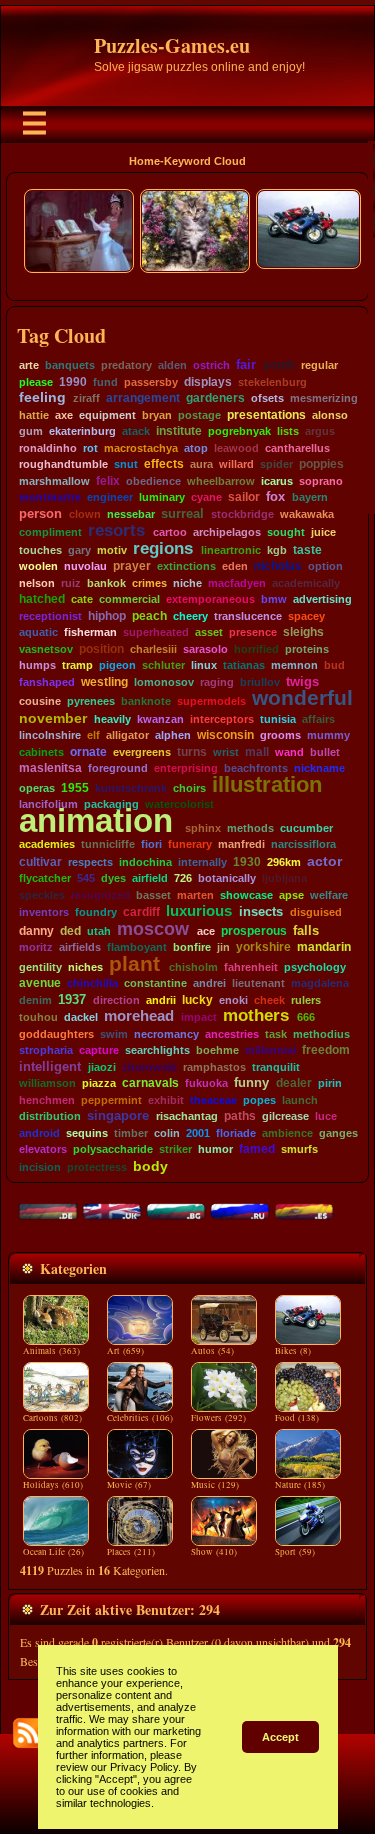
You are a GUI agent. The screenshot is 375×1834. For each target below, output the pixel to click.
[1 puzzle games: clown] (102, 514)
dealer (294, 1083)
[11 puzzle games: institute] (203, 431)
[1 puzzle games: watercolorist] (215, 804)
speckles (42, 895)
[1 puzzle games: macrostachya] (179, 448)
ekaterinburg (82, 431)
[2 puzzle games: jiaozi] (117, 1067)
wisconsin (225, 734)
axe (64, 415)
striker (175, 1149)
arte (29, 365)
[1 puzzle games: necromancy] (200, 1034)
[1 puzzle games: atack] (151, 431)
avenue (40, 982)
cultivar (40, 862)
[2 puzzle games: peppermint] (143, 1100)
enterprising (186, 768)
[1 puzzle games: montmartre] (82, 497)
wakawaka (307, 514)
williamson (47, 1083)
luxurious (199, 911)
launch (300, 1100)
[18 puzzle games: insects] (285, 911)
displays (208, 381)
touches (40, 550)
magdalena (320, 983)
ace (206, 931)
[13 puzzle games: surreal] (206, 514)
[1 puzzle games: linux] (218, 665)
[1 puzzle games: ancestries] (260, 1034)
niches (85, 967)
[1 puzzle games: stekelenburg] (308, 382)
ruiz (71, 583)
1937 (72, 999)
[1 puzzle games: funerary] (213, 844)
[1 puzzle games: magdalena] (350, 983)
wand (289, 752)
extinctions (186, 566)
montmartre (50, 497)
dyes (113, 878)
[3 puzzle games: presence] (278, 632)
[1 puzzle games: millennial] (297, 1050)
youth (279, 365)
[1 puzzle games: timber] (149, 1133)
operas (37, 788)
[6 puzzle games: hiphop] (127, 615)
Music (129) (215, 1485)
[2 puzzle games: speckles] (66, 895)
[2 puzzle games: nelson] (56, 583)
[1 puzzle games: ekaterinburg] (117, 431)
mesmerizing (324, 398)
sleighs (303, 632)
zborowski (149, 1067)
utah (99, 931)
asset (209, 632)
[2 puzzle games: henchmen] (76, 1100)
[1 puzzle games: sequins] (109, 1133)
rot (90, 448)
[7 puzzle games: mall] (270, 751)
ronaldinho (48, 448)
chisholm (193, 967)
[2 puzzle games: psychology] (347, 967)
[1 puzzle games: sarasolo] (229, 649)
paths (240, 1116)
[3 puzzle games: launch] (319, 1100)
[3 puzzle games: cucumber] (334, 828)
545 (86, 878)
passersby (151, 382)
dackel (81, 1017)
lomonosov (164, 682)
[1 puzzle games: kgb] (288, 550)
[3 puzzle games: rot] (99, 448)
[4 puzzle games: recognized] (131, 895)
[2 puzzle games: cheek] (286, 1000)
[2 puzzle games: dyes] (127, 878)
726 (183, 878)
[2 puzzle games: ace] (216, 931)
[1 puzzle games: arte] (40, 365)
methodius (321, 1034)
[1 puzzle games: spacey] (326, 616)
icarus (277, 481)
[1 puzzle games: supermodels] (247, 701)
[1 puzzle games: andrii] (177, 1000)
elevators (43, 1149)
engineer (110, 497)
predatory (126, 365)
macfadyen (237, 583)
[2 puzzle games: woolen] (59, 566)
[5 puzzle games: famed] (276, 1149)
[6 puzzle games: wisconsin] (255, 734)
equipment (107, 415)
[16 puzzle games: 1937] (88, 999)
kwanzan (160, 719)
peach (149, 615)
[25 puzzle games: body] (170, 1166)
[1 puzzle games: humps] (57, 665)
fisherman (90, 632)
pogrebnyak (239, 431)
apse (291, 895)
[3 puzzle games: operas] (56, 788)
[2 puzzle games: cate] (94, 599)
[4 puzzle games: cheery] (209, 616)
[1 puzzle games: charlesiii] (178, 649)
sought (286, 532)
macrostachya (141, 448)
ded (70, 931)
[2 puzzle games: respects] (114, 862)
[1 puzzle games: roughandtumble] (109, 464)
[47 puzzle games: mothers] (291, 1015)
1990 (73, 381)
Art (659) (125, 1351)
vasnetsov (46, 649)
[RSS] (28, 1733)
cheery (190, 616)
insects (261, 911)
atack (136, 431)
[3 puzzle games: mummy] (351, 735)
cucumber (306, 828)
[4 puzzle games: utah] (112, 931)
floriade (236, 1133)
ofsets (267, 398)
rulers (306, 1000)
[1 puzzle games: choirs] (207, 788)
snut (126, 464)
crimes (149, 583)
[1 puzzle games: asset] (224, 632)
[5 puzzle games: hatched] (66, 599)
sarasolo (205, 649)
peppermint (111, 1100)
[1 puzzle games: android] (61, 1133)
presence (253, 632)
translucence (248, 616)
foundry (96, 912)
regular (319, 365)
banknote (146, 701)
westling (104, 682)
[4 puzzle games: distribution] (82, 1116)
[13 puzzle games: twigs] (321, 682)
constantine (155, 983)
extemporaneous (210, 599)
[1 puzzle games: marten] (215, 895)
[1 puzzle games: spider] (294, 464)
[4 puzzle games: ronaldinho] (78, 448)
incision (40, 1167)
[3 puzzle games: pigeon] (137, 665)
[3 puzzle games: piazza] (117, 1083)
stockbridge (242, 514)
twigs (302, 682)
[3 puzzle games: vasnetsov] (74, 649)
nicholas (278, 566)
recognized (100, 895)
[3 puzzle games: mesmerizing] (359, 398)
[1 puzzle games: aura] (214, 464)
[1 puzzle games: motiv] (128, 550)
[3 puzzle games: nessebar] (156, 514)
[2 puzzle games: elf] (101, 735)
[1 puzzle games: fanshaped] (76, 682)
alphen (173, 735)
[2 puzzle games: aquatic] (59, 632)
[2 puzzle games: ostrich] (231, 365)
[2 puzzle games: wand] (305, 752)
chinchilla (92, 983)
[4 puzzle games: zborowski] (178, 1067)
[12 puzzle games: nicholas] (303, 566)
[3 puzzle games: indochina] (173, 862)
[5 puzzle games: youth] (296, 365)
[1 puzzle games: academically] (341, 583)
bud (334, 665)
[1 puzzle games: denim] (53, 1000)
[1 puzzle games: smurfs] (319, 1149)
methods (250, 828)
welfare (329, 895)
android (39, 1133)
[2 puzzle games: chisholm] (219, 967)
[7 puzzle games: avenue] (62, 982)
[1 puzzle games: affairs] (336, 719)
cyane (206, 497)
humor (215, 1149)
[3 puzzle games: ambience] (314, 1133)
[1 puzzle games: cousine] (62, 701)
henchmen (47, 1100)
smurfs (299, 1149)
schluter (163, 665)
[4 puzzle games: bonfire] (212, 947)
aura (201, 464)
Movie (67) (129, 1485)
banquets (70, 365)
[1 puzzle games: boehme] (240, 1050)
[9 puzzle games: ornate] (108, 752)
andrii (161, 1000)
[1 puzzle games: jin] (231, 947)
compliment (50, 532)
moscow (153, 929)
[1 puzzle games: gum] (44, 431)
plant (134, 963)
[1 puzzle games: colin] (181, 1133)
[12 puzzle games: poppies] (345, 464)
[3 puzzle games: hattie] (50, 415)
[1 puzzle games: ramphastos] (247, 1067)
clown (85, 514)
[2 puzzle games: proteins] (330, 649)
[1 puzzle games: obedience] (182, 481)
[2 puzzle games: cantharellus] (331, 448)
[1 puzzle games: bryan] (173, 415)
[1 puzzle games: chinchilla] (119, 983)
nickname (319, 768)
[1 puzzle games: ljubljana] (308, 878)
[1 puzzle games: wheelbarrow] (256, 481)
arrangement (143, 398)
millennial (270, 1050)
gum (31, 431)
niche (187, 583)
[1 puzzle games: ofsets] (285, 398)
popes (259, 1100)
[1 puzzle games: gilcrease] (310, 1116)
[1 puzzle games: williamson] (77, 1083)
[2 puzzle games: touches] (63, 550)
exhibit (166, 1100)
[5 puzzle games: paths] (257, 1116)
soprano (321, 481)
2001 (198, 1133)
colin (167, 1133)
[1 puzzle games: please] (54, 382)
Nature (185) (300, 1485)
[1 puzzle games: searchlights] (191, 1050)
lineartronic (231, 550)
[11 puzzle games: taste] (323, 550)
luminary (162, 497)
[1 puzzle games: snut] (139, 464)
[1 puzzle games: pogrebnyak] (272, 431)
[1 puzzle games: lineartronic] (262, 550)
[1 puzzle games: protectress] (128, 1167)
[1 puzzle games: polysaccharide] (154, 1149)
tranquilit (276, 1067)
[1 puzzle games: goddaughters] (95, 1034)
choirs (189, 788)
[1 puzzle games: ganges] (359, 1133)
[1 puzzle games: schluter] (186, 665)
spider (276, 464)
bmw (274, 599)
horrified (256, 649)
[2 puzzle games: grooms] (302, 735)
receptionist (50, 616)
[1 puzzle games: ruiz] (82, 583)
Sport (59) (295, 1552)
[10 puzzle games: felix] (121, 481)
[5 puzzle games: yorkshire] (292, 947)
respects (90, 862)
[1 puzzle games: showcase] (274, 895)
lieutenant (258, 983)
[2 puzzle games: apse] (305, 895)
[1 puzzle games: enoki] (249, 1000)
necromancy (166, 1034)
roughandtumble (63, 464)
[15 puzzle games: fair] (258, 364)
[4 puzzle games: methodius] (351, 1034)
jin (223, 947)
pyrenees (91, 701)
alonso (330, 415)
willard (236, 464)
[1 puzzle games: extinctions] (217, 566)
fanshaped (47, 682)
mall (257, 751)
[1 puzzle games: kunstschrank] (168, 788)
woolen (38, 566)
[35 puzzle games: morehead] (176, 1015)
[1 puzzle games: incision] (62, 1167)
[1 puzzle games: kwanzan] (185, 719)
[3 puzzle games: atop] (209, 448)
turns (192, 751)
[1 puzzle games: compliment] (83, 532)
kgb (277, 550)
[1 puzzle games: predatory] (153, 365)
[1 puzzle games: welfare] (349, 895)
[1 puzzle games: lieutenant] (286, 983)
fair (246, 364)
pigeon (117, 665)
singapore (118, 1115)
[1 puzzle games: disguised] (343, 912)
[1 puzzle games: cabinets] (65, 752)
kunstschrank (131, 788)
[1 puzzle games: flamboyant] (168, 947)
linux (204, 665)
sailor (244, 497)
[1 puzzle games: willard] (255, 464)
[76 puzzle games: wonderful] (356, 697)
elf (93, 735)
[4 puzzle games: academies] (76, 844)
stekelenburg (272, 382)
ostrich (211, 365)
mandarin (324, 947)
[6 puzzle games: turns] (208, 751)
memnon (294, 665)
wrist (226, 752)
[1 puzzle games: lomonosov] (195, 682)
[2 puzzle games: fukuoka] (229, 1083)
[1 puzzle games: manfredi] (266, 844)
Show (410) (214, 1552)
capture (99, 1050)
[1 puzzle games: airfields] (102, 947)
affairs (318, 719)
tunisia (278, 719)
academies (47, 844)
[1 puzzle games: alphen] (192, 735)
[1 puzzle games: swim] (129, 1034)
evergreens (142, 752)
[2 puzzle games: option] (344, 566)
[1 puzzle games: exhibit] (185, 1100)
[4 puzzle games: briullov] (281, 682)
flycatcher (45, 878)
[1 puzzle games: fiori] (163, 844)
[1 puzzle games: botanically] (257, 878)
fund (105, 382)
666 (306, 1017)
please (36, 382)
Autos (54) (212, 1351)
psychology (315, 967)
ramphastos (214, 1067)
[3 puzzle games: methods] (275, 828)
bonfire (192, 947)
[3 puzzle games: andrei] (227, 983)
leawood (236, 448)
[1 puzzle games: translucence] (283, 616)
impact (199, 1017)
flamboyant (137, 947)
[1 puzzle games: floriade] (257, 1133)
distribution (50, 1116)
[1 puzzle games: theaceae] (238, 1100)
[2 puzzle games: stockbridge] (275, 514)
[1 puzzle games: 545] (96, 878)
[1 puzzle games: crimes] (168, 583)
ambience (287, 1133)
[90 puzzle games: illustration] (325, 784)
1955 (75, 788)
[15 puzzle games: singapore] (151, 1115)
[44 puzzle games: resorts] (147, 530)
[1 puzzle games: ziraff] (101, 398)
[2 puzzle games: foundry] (118, 912)
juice (323, 532)
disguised (316, 912)
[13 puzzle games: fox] (287, 497)
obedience (153, 481)
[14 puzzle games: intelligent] (83, 1067)
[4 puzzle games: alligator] (150, 735)
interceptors (222, 719)
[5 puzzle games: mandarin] (352, 947)
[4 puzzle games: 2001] (211, 1133)
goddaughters (56, 1034)
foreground (118, 768)
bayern (310, 497)
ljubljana (284, 878)
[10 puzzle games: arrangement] (181, 398)
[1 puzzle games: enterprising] (219, 768)
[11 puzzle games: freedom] (351, 1050)
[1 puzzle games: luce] (338, 1116)
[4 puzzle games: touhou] (59, 1017)
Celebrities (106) (140, 1418)
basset (153, 895)
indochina (145, 862)
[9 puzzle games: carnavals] (180, 1083)
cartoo (170, 532)
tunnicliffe (108, 844)
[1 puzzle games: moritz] (54, 947)
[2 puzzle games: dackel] (99, 1017)
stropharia (46, 1050)
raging (217, 682)
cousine (40, 701)
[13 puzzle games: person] (64, 514)
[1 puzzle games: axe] (74, 415)
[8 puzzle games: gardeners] (246, 398)
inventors (44, 912)
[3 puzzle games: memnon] (319, 665)
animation (96, 820)
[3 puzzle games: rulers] (322, 1000)
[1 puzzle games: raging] (235, 682)
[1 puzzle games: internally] (228, 862)
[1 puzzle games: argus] (336, 431)
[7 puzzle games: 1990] (88, 381)
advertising (322, 599)
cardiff (141, 912)
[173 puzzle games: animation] (177, 820)
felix (108, 481)
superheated (156, 632)
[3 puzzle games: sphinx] (222, 828)
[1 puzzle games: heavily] (132, 719)
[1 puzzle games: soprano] (344, 481)
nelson (37, 583)
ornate (88, 752)
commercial (129, 599)
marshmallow (54, 481)
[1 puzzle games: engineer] (134, 497)
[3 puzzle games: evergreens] (172, 752)
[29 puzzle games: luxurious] (234, 911)
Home (144, 161)
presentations (266, 415)
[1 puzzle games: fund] (119, 382)
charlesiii (153, 649)
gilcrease (285, 1116)
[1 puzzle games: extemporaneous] (256, 599)
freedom (326, 1050)
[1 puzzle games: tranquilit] (301, 1067)
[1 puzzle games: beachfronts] (289, 768)
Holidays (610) (53, 1485)
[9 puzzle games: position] (125, 649)
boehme (217, 1050)
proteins (307, 649)
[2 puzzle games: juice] (337, 532)
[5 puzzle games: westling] (129, 682)
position (101, 649)
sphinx (203, 828)
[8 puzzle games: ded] (82, 931)
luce (326, 1116)
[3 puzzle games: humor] (234, 1149)
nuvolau (85, 566)
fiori (151, 844)
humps (37, 665)
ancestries (232, 1034)
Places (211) (131, 1552)
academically (306, 583)
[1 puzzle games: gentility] (63, 967)
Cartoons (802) (52, 1418)
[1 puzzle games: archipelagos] (262, 532)
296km (284, 862)
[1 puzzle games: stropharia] (74, 1050)
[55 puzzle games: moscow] (191, 929)
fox (275, 497)
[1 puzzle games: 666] (316, 1017)
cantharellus (297, 448)
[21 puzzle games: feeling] (68, 397)
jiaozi (102, 1067)
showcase (246, 895)
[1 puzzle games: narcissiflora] (337, 844)
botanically (227, 878)
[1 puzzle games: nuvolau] (108, 566)
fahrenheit (251, 967)
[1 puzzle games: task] (288, 1034)
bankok (106, 583)
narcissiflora (303, 844)
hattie (34, 415)
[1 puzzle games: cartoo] (188, 532)
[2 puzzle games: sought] (306, 532)
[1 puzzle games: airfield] (169, 878)
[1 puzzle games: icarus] (294, 481)
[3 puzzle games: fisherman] (118, 632)
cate (82, 599)
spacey (306, 616)
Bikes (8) (293, 1351)
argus (320, 431)
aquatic (38, 632)
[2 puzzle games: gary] (92, 550)
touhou (38, 1017)
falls (306, 931)
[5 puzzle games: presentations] (307, 415)
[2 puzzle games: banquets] (96, 365)
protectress (97, 1167)
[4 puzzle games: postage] (222, 415)
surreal (182, 514)
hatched (42, 599)
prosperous (254, 930)
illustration (267, 784)
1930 (247, 861)
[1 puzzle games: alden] (188, 365)
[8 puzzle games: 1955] (90, 788)
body (150, 1166)
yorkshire (263, 947)
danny (36, 931)
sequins (87, 1133)
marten (195, 895)
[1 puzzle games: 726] (193, 878)
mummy (328, 735)
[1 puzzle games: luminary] (186, 497)
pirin (330, 1083)
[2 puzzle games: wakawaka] (335, 514)
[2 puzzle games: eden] (249, 566)
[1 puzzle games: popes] (277, 1100)
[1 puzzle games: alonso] (349, 415)
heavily (112, 719)
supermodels (211, 701)
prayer (132, 566)
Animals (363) (51, 1351)
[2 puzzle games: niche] (203, 583)
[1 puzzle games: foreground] (149, 768)
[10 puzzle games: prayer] (152, 566)
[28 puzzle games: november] (89, 718)
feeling (42, 397)
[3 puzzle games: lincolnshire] (82, 735)
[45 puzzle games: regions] (195, 548)
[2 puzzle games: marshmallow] (91, 481)
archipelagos (227, 532)
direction (116, 1000)
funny (251, 1083)
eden (235, 566)
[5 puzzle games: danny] (55, 931)
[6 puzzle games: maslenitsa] (83, 767)
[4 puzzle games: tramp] (94, 665)
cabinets (41, 752)
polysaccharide (113, 1149)
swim (114, 1034)
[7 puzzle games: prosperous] (288, 930)
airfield (150, 878)
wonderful (302, 697)
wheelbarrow (221, 481)
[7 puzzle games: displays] (233, 381)
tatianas (244, 665)
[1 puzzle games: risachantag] (219, 1116)
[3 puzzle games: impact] (218, 1017)
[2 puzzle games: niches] (104, 967)
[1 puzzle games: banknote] (172, 701)
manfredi (241, 844)
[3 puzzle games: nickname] (346, 768)
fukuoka (206, 1083)
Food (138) (297, 1418)
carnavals (150, 1083)
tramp (77, 665)
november (53, 718)
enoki (233, 1000)
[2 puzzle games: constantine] (188, 983)
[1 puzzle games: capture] (120, 1050)
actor (324, 861)
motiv (112, 550)
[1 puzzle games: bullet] (341, 752)
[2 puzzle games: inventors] (70, 912)
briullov (260, 682)
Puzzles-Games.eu (172, 45)
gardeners (215, 398)
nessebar (131, 514)
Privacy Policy (144, 1767)
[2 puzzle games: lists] (300, 431)
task (276, 1034)
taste (307, 550)
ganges (338, 1133)
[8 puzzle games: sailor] (261, 497)
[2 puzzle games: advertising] (353, 599)
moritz (36, 947)
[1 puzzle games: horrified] (280, 649)
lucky (197, 999)
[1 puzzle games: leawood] (260, 448)
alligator (127, 735)
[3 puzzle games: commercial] (161, 599)
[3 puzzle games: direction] (141, 1000)
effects (164, 463)
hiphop (107, 615)
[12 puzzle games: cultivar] (63, 862)
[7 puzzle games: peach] (168, 615)
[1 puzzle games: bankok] (127, 583)
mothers (256, 1015)
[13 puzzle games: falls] (321, 931)
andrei (209, 983)
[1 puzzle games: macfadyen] (267, 583)
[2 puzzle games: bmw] (288, 599)
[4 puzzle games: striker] (193, 1149)
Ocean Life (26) (53, 1552)
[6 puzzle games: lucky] (214, 999)
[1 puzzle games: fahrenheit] (279, 967)
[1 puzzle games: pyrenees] (116, 701)
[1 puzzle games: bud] (346, 665)
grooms (280, 735)
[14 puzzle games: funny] (271, 1083)
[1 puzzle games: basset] (172, 895)
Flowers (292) (218, 1418)
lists (288, 431)
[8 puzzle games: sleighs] (325, 632)
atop (196, 448)
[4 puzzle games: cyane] (223, 497)
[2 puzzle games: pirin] (343, 1083)
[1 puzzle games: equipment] (137, 415)
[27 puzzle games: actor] (344, 861)
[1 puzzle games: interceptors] (255, 719)
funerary (190, 844)
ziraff (86, 398)
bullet (325, 752)
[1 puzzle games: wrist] (240, 752)
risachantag (187, 1116)
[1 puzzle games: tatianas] (266, 665)
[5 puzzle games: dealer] (313, 1083)
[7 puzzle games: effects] (185, 463)
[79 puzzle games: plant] (163, 963)
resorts (116, 530)
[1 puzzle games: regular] (339, 365)
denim (35, 1000)
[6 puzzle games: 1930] (262, 861)
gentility (40, 967)
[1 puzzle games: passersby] (179, 382)
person (40, 514)
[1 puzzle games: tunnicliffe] (136, 844)
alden (172, 365)
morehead (139, 1015)
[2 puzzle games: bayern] (329, 497)
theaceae (213, 1100)
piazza (99, 1083)
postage (199, 415)
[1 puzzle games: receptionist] (83, 616)
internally (202, 862)
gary (79, 550)
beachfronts (256, 768)
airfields (80, 947)
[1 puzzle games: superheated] (190, 632)
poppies (321, 464)
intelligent (50, 1067)
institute (179, 431)
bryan (157, 415)
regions (163, 548)
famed (257, 1149)
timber (131, 1133)
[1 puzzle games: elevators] (68, 1149)
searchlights (157, 1050)
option (325, 566)
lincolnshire (50, 735)
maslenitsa (50, 767)
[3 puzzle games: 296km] (302, 862)
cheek (269, 1000)
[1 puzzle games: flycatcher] (72, 878)
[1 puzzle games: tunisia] (297, 719)
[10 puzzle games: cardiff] (161, 912)
